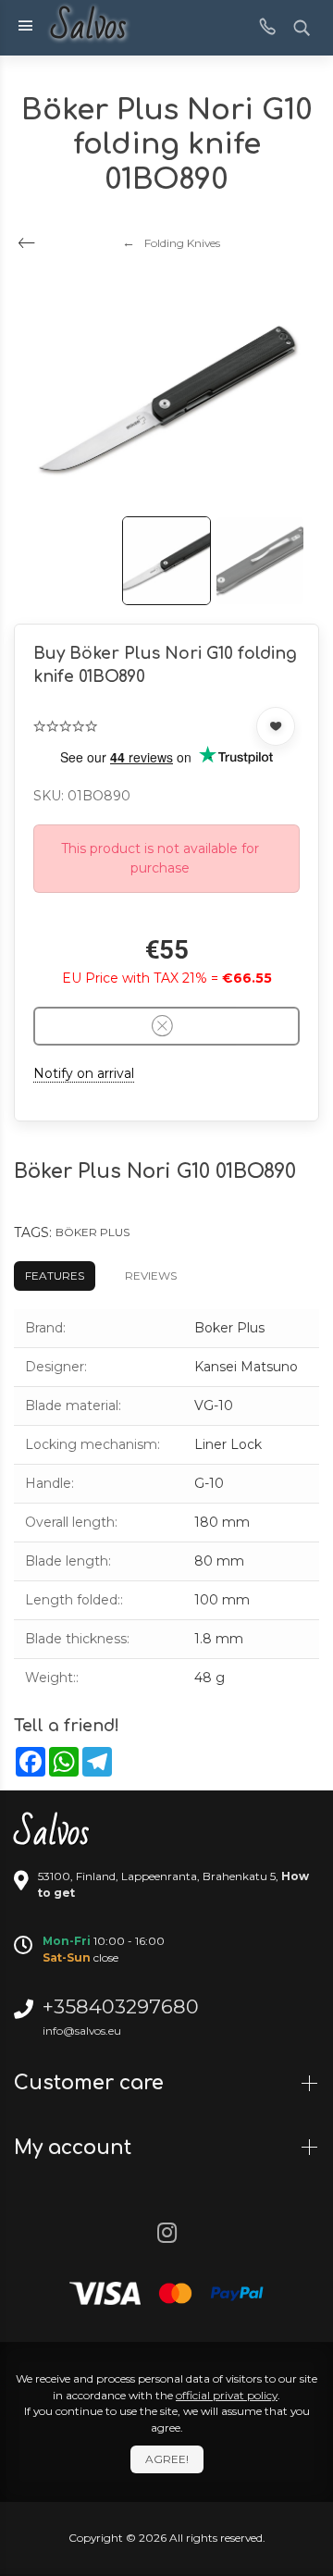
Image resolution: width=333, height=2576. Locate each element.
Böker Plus (92, 1232)
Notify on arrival (84, 1073)
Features (55, 1276)
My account (75, 2148)
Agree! (167, 2459)
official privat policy (227, 2395)
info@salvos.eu (82, 2031)
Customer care (92, 2083)
